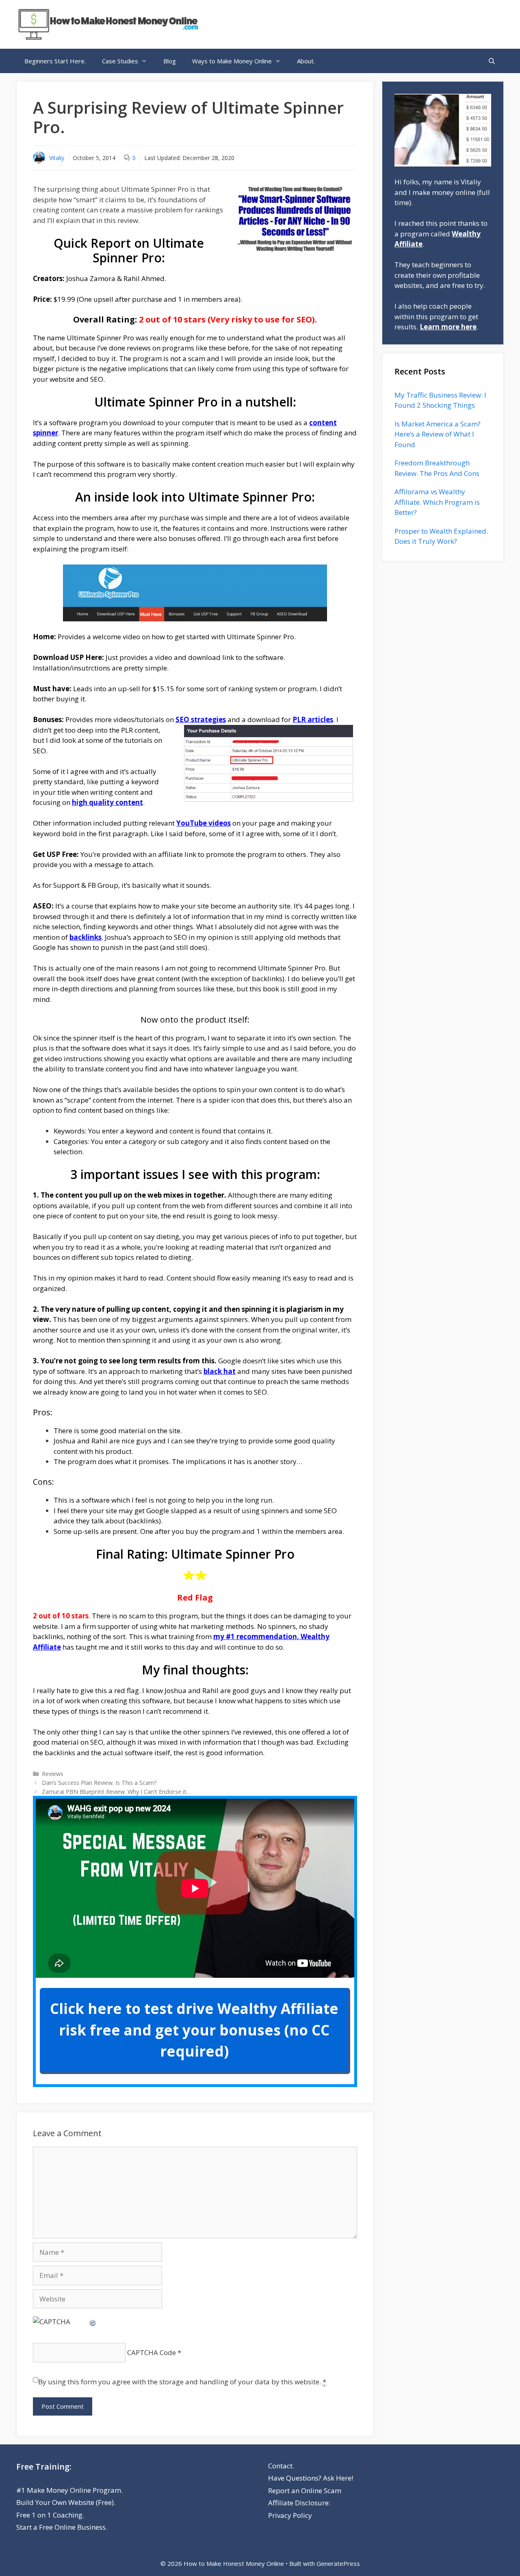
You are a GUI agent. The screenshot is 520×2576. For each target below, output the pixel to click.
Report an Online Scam (305, 2491)
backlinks (86, 937)
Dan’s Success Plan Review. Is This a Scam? (99, 1783)
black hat (220, 1371)
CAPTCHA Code (152, 2352)
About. (306, 61)
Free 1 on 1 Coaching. (50, 2515)
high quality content (107, 802)
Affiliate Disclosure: (299, 2503)
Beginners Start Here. (55, 61)
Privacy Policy (290, 2515)
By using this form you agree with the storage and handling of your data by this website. (182, 2382)
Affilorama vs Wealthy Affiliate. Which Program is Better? (437, 502)
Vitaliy (57, 158)
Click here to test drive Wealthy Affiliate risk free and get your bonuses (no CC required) (194, 2030)
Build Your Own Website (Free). (66, 2502)
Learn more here (448, 327)
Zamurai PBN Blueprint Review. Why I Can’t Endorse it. (115, 1792)
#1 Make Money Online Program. (69, 2490)
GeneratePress (338, 2563)
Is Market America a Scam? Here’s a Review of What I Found (438, 434)
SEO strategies (201, 719)
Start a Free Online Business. (62, 2527)
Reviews (53, 1774)
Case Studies (120, 61)
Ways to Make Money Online (232, 61)
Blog (170, 61)
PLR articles (313, 719)
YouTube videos (204, 823)
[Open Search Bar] (492, 61)
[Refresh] (93, 2322)
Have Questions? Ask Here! (311, 2478)
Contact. (281, 2466)
